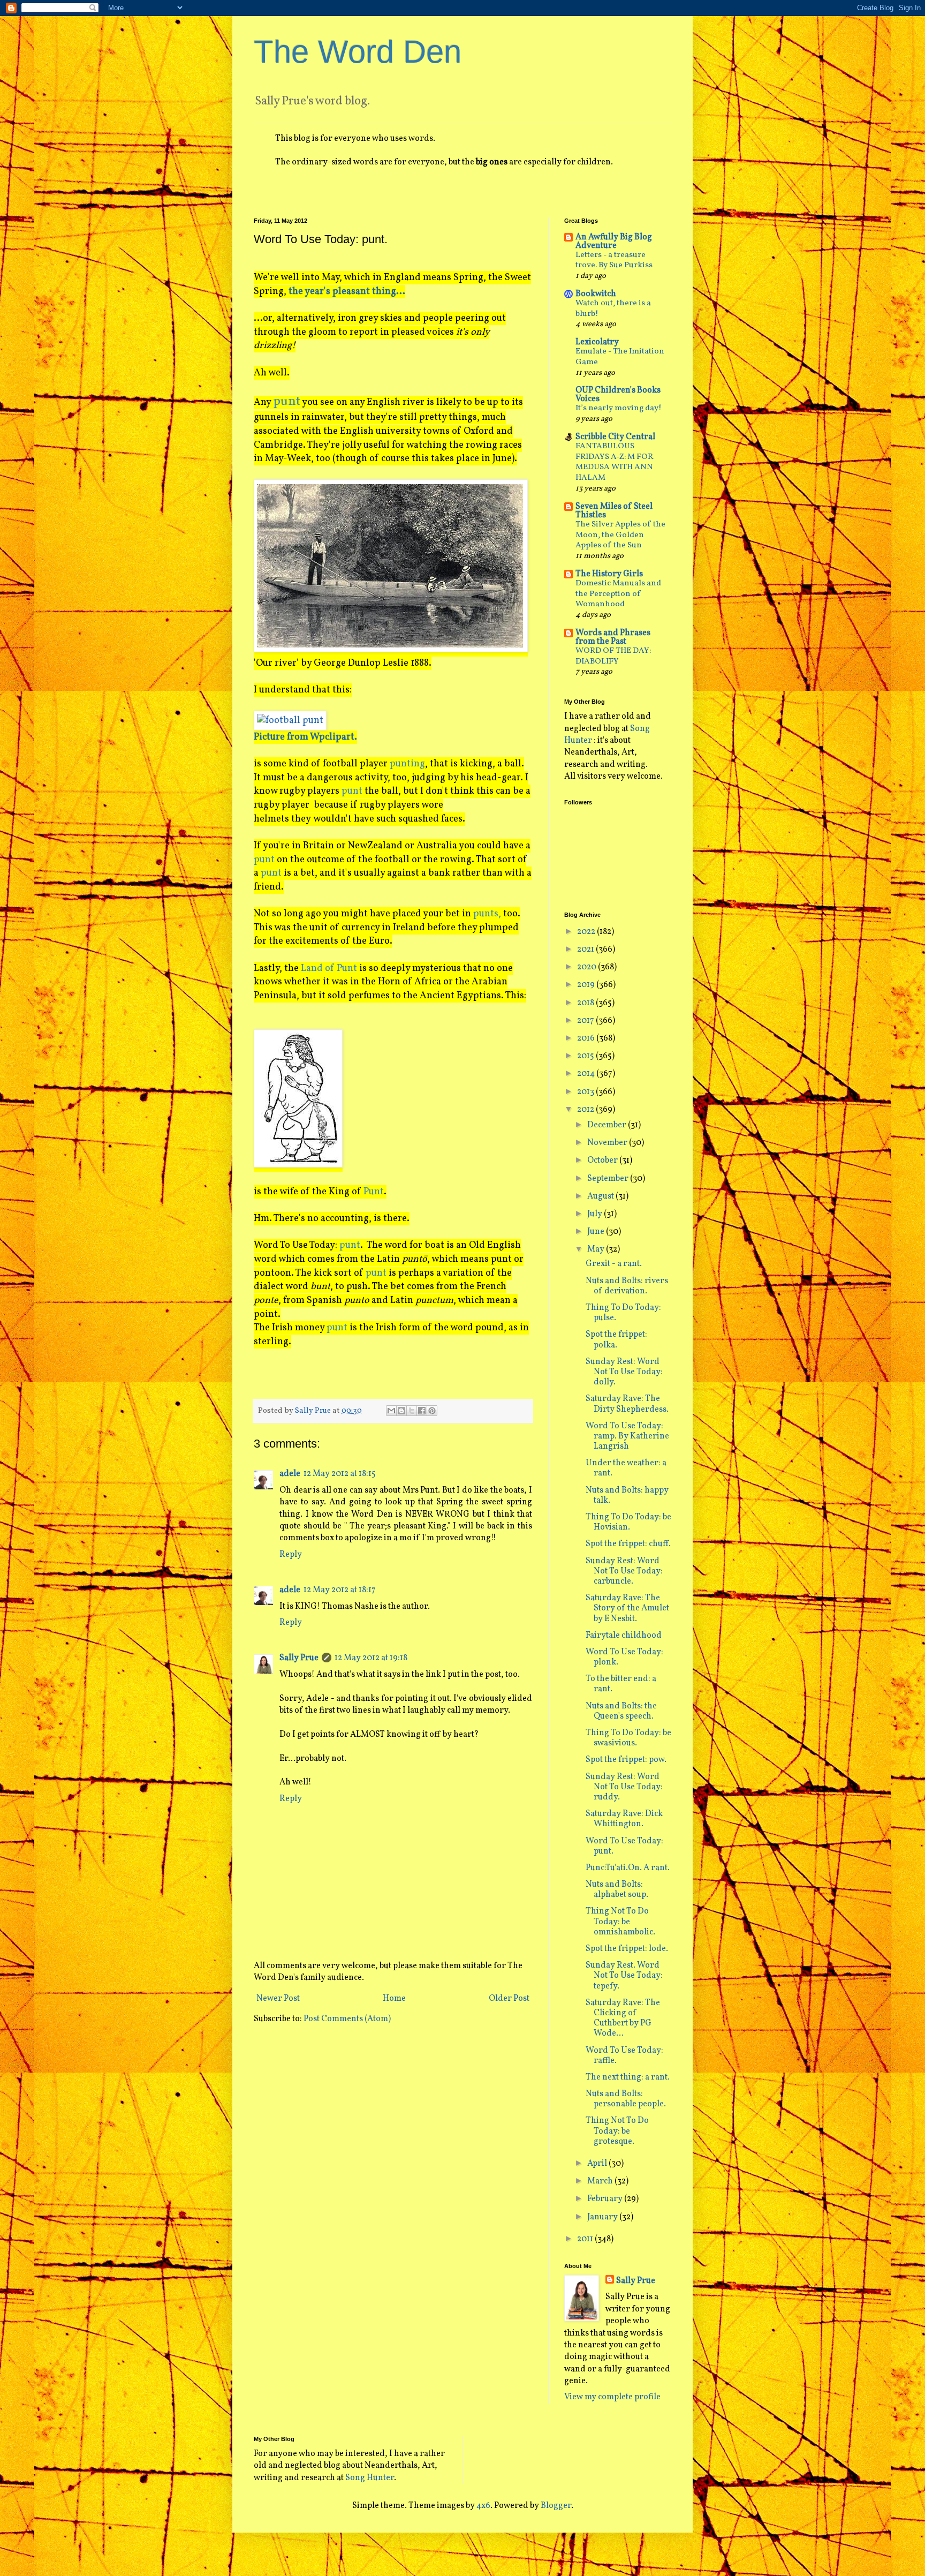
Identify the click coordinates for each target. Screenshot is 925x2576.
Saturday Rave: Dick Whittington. (624, 1819)
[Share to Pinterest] (432, 1411)
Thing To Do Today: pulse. (623, 1313)
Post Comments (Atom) (347, 2019)
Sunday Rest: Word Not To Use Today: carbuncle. (624, 1571)
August (601, 1196)
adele (290, 1474)
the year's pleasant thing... (347, 292)
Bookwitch (596, 294)
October (603, 1161)
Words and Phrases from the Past (613, 637)
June (597, 1232)
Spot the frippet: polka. (616, 1340)
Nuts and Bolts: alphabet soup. (617, 1890)
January (603, 2217)
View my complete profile (612, 2397)
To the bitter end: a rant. (621, 1684)
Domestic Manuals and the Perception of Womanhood (618, 594)
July (596, 1214)
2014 (587, 1074)
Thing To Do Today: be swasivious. (628, 1738)
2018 (586, 1003)
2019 (587, 985)
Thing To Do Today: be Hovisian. (628, 1522)
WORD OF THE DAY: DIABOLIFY (613, 656)
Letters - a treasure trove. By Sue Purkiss (614, 261)
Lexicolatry (597, 342)
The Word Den (358, 52)
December (608, 1125)
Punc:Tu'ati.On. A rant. (628, 1868)
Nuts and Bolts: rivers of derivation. (627, 1286)
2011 (586, 2239)
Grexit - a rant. (614, 1264)
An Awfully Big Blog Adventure (614, 242)
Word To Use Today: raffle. (624, 2056)
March (601, 2181)
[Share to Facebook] (422, 1411)
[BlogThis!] (401, 1411)
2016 (587, 1038)
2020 (587, 967)
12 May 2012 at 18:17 (340, 1590)
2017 (586, 1021)
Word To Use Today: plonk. (624, 1657)
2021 (586, 950)
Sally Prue (299, 1658)
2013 (586, 1092)
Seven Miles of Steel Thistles (614, 511)
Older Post (509, 1999)
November (608, 1143)
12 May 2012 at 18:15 (340, 1474)
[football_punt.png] (290, 721)
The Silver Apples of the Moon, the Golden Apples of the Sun (620, 535)
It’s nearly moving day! (619, 408)
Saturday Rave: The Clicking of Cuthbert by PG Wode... (623, 2018)
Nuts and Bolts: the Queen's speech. (621, 1711)
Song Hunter (370, 2478)
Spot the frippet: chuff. (628, 1544)
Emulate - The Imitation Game (620, 357)
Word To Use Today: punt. (624, 1846)
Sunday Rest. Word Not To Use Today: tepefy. (624, 1976)
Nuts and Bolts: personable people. (626, 2099)
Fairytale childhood (624, 1636)
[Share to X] (412, 1411)
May (597, 1249)
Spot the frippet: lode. (627, 1949)
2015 (586, 1056)
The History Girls (609, 574)
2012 (586, 1110)
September (609, 1179)
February (606, 2199)
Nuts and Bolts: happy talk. (627, 1496)
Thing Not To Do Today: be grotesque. (617, 2131)
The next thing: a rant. (628, 2077)
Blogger (556, 2506)
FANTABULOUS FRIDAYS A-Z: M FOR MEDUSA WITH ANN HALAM (614, 462)
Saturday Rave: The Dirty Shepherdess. (627, 1404)
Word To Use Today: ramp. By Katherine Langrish (627, 1436)
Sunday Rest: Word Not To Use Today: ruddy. (624, 1787)
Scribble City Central (615, 437)
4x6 (483, 2506)
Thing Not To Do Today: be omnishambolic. (620, 1922)
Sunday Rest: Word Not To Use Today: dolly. (624, 1372)
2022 (587, 932)
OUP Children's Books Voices (618, 395)
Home (394, 1999)
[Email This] (391, 1411)
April (598, 2164)
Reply (291, 1555)
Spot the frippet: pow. (626, 1760)
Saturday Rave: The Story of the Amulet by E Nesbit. (627, 1608)
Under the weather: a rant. (626, 1468)
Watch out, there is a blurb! (613, 309)
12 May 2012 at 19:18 (371, 1658)
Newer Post (278, 1999)
